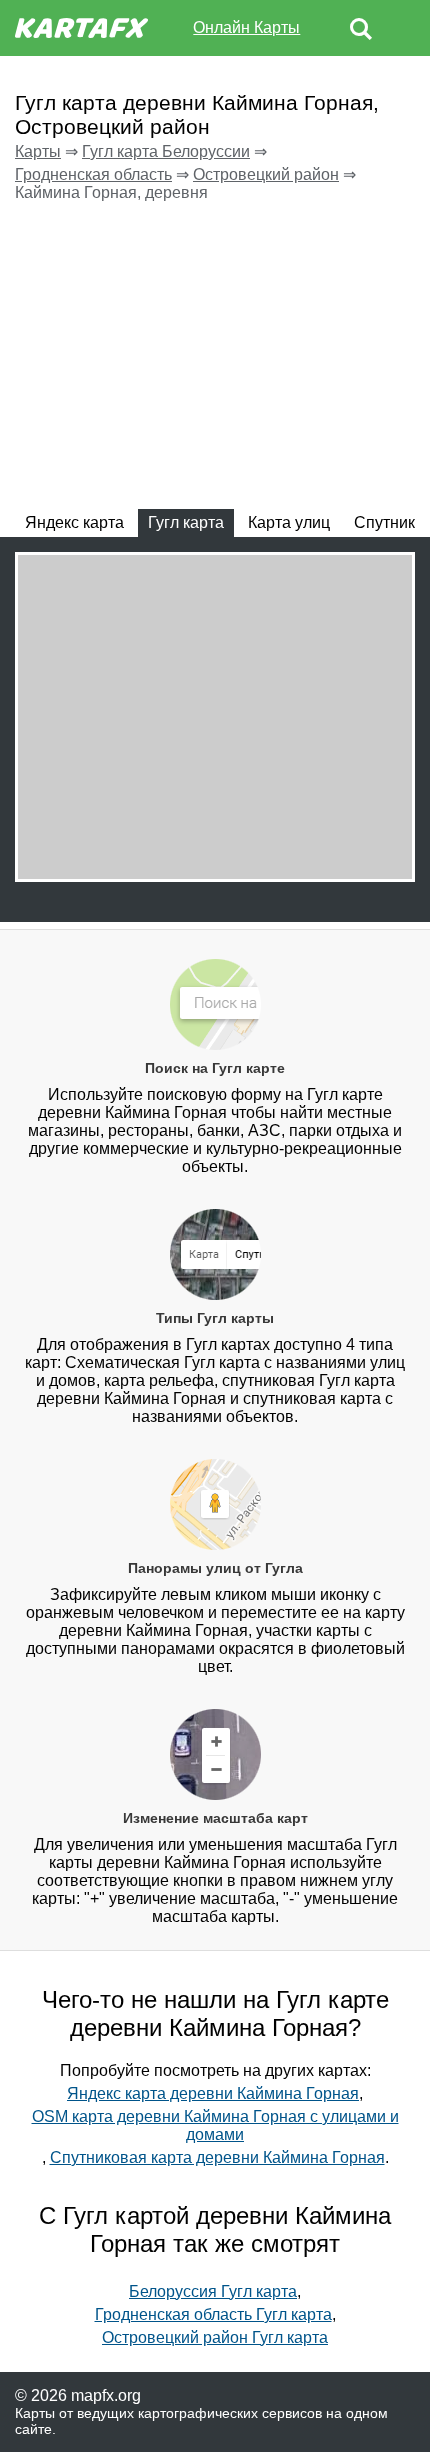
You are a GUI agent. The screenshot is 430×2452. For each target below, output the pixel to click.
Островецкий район (266, 174)
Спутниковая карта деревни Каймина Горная (217, 2157)
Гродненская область (93, 174)
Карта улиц (289, 522)
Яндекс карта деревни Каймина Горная (213, 2093)
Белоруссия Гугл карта (213, 2291)
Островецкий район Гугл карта (215, 2337)
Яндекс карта (74, 522)
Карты (38, 151)
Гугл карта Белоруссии (166, 151)
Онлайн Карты (246, 27)
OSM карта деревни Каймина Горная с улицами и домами (215, 2125)
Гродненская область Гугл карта (213, 2314)
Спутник (384, 522)
